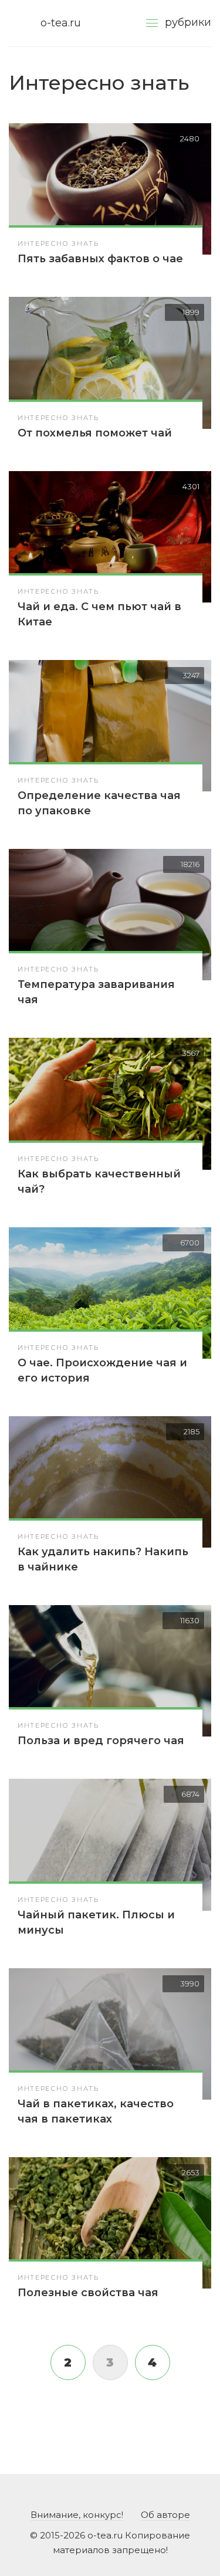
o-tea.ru (61, 23)
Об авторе (165, 2515)
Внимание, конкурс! (77, 2515)
